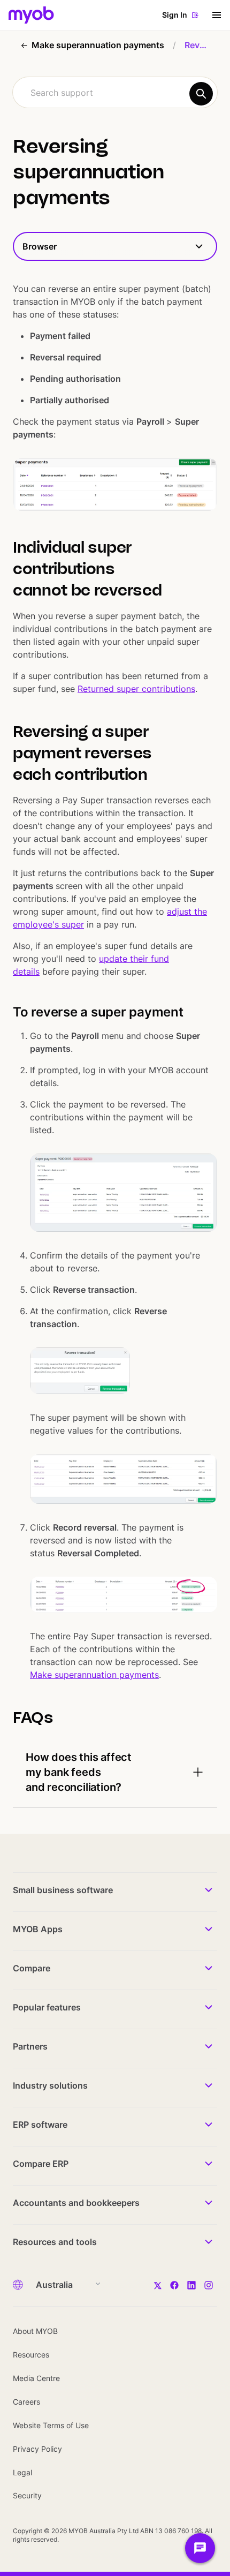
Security (27, 2495)
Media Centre (36, 2378)
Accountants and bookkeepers (76, 2203)
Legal (22, 2472)
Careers (26, 2402)
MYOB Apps (38, 1929)
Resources (31, 2355)
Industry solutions (50, 2085)
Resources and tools (55, 2242)
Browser (40, 246)
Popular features (47, 2007)
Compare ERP (41, 2164)
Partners (30, 2046)
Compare (32, 1968)
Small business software (63, 1890)
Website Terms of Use (51, 2425)
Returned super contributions (136, 689)
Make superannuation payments (94, 1675)
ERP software (40, 2125)
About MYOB (35, 2331)
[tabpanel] (115, 1034)
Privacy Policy (37, 2449)
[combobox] (115, 92)
